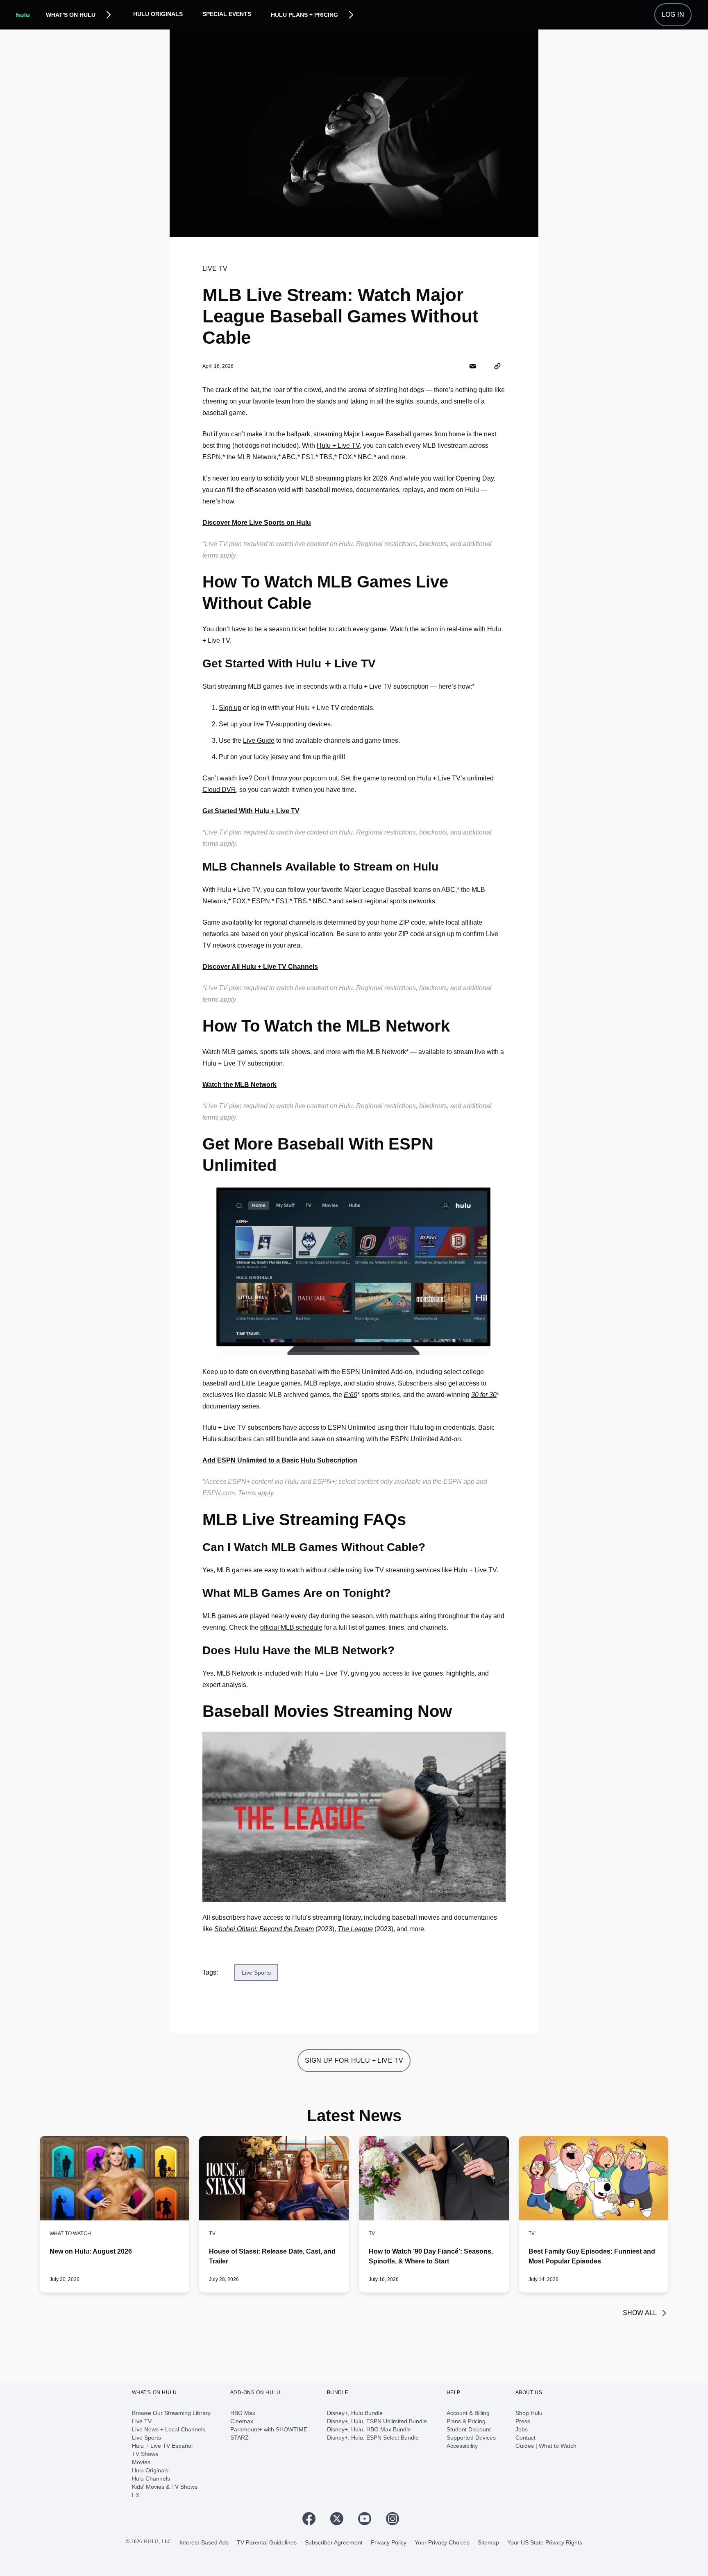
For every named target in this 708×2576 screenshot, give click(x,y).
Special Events (227, 14)
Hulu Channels (151, 2478)
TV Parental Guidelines (267, 2542)
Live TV (142, 2421)
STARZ (239, 2438)
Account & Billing (468, 2413)
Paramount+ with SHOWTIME (269, 2429)
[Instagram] (396, 2519)
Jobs (522, 2429)
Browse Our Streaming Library (171, 2413)
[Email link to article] (473, 366)
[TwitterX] (340, 2519)
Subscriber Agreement (334, 2542)
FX (136, 2495)
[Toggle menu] (109, 15)
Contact (525, 2438)
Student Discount (469, 2429)
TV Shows (145, 2454)
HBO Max (243, 2413)
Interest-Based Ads (204, 2542)
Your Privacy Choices (442, 2542)
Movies (141, 2462)
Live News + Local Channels (169, 2429)
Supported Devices (471, 2438)
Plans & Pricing (466, 2421)
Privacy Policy (389, 2542)
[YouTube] (368, 2519)
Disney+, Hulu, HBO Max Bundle (369, 2429)
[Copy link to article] (497, 366)
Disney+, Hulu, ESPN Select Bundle (373, 2438)
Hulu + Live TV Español (162, 2446)
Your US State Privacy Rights (545, 2542)
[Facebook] (312, 2519)
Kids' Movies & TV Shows (165, 2487)
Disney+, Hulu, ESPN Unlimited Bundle (377, 2421)
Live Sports (146, 2438)
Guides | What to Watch (546, 2446)
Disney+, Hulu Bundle (355, 2413)
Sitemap (488, 2542)
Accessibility (462, 2446)
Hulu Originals (158, 14)
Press (523, 2421)
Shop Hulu (529, 2413)
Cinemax (242, 2421)
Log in (673, 15)
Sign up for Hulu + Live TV (354, 2060)
